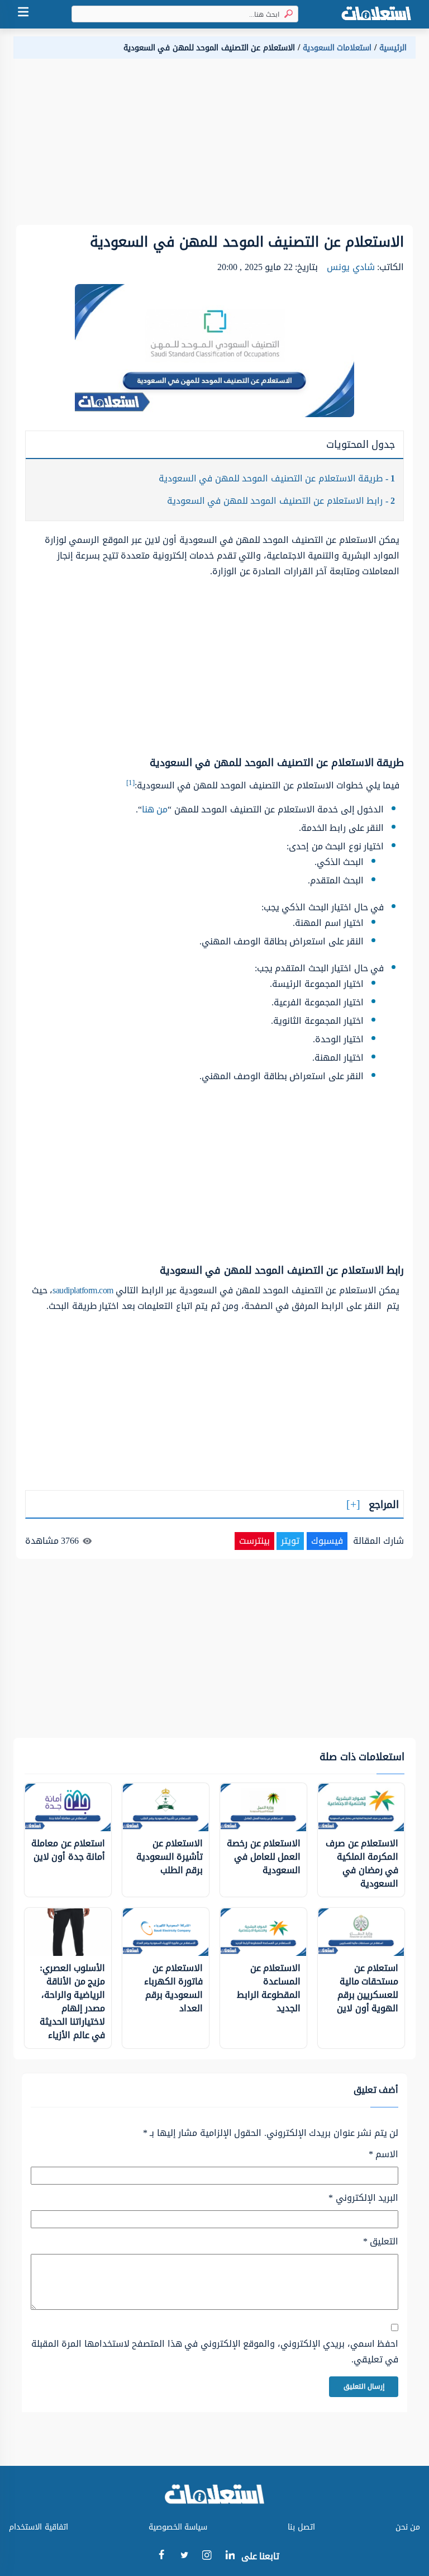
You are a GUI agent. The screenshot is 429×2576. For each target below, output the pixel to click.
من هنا (155, 809)
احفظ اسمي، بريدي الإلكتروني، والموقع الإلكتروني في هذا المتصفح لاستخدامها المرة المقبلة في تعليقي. (215, 2352)
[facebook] (161, 2557)
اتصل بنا (301, 2527)
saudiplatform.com (83, 1290)
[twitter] (184, 2557)
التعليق (381, 2242)
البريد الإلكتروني (363, 2198)
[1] (130, 783)
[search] (286, 14)
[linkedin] (230, 2557)
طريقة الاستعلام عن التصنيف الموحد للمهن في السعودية (277, 478)
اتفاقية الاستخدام (39, 2527)
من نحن (408, 2527)
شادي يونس (351, 267)
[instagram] (207, 2558)
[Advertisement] (214, 146)
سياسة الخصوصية (178, 2527)
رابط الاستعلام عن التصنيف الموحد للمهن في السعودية (281, 501)
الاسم (383, 2154)
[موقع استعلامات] (376, 14)
